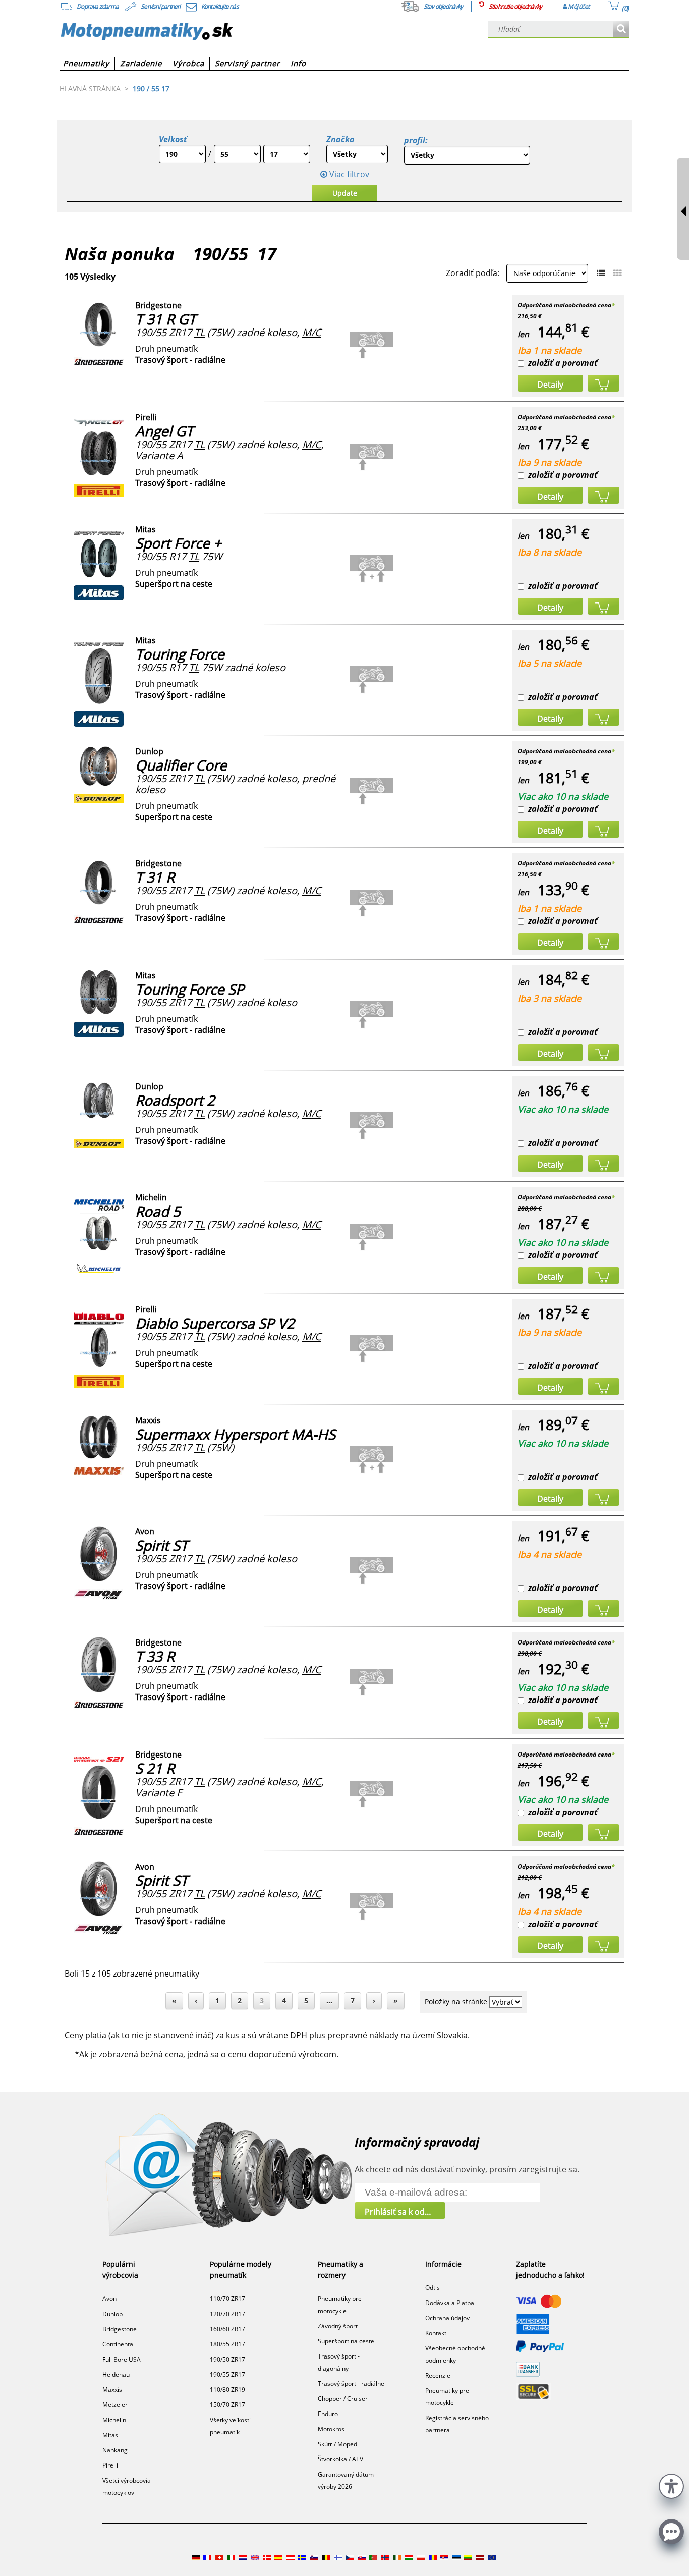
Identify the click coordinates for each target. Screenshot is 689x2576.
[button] (671, 2485)
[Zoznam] (601, 273)
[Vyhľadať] (621, 30)
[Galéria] (617, 273)
